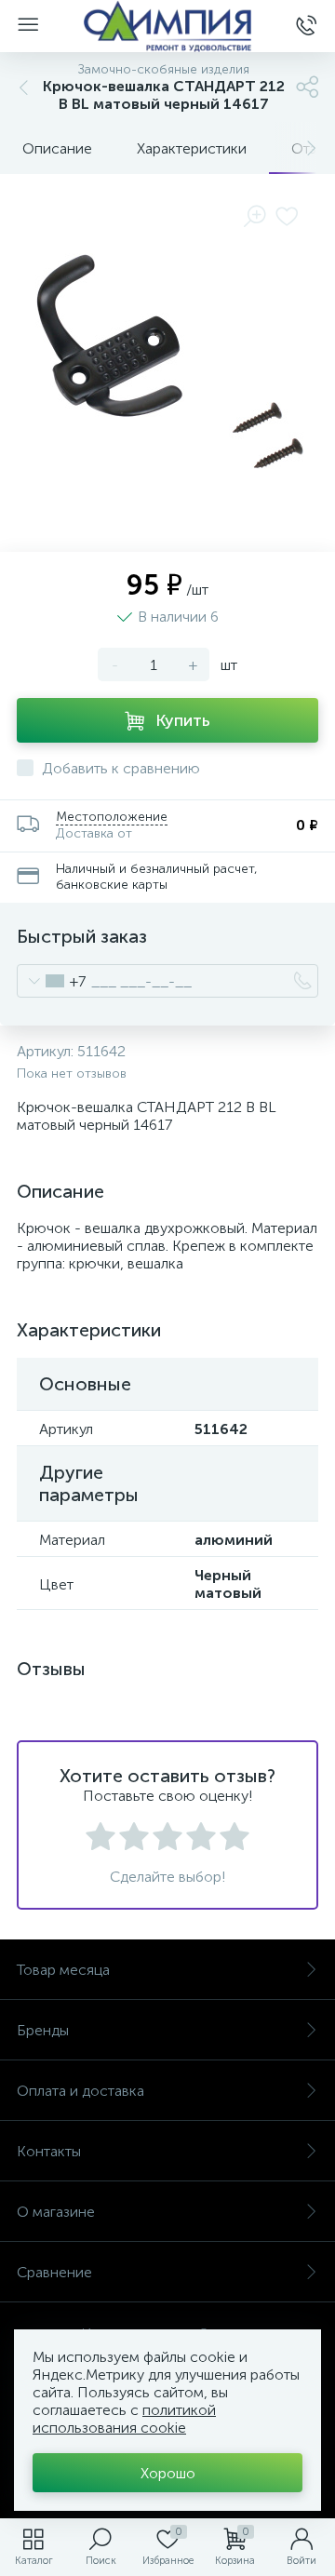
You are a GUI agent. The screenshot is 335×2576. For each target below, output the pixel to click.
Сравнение (54, 2272)
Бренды (43, 2030)
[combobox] (52, 981)
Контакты (49, 2151)
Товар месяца (63, 1970)
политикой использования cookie (124, 2419)
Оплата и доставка (80, 2091)
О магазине (56, 2212)
